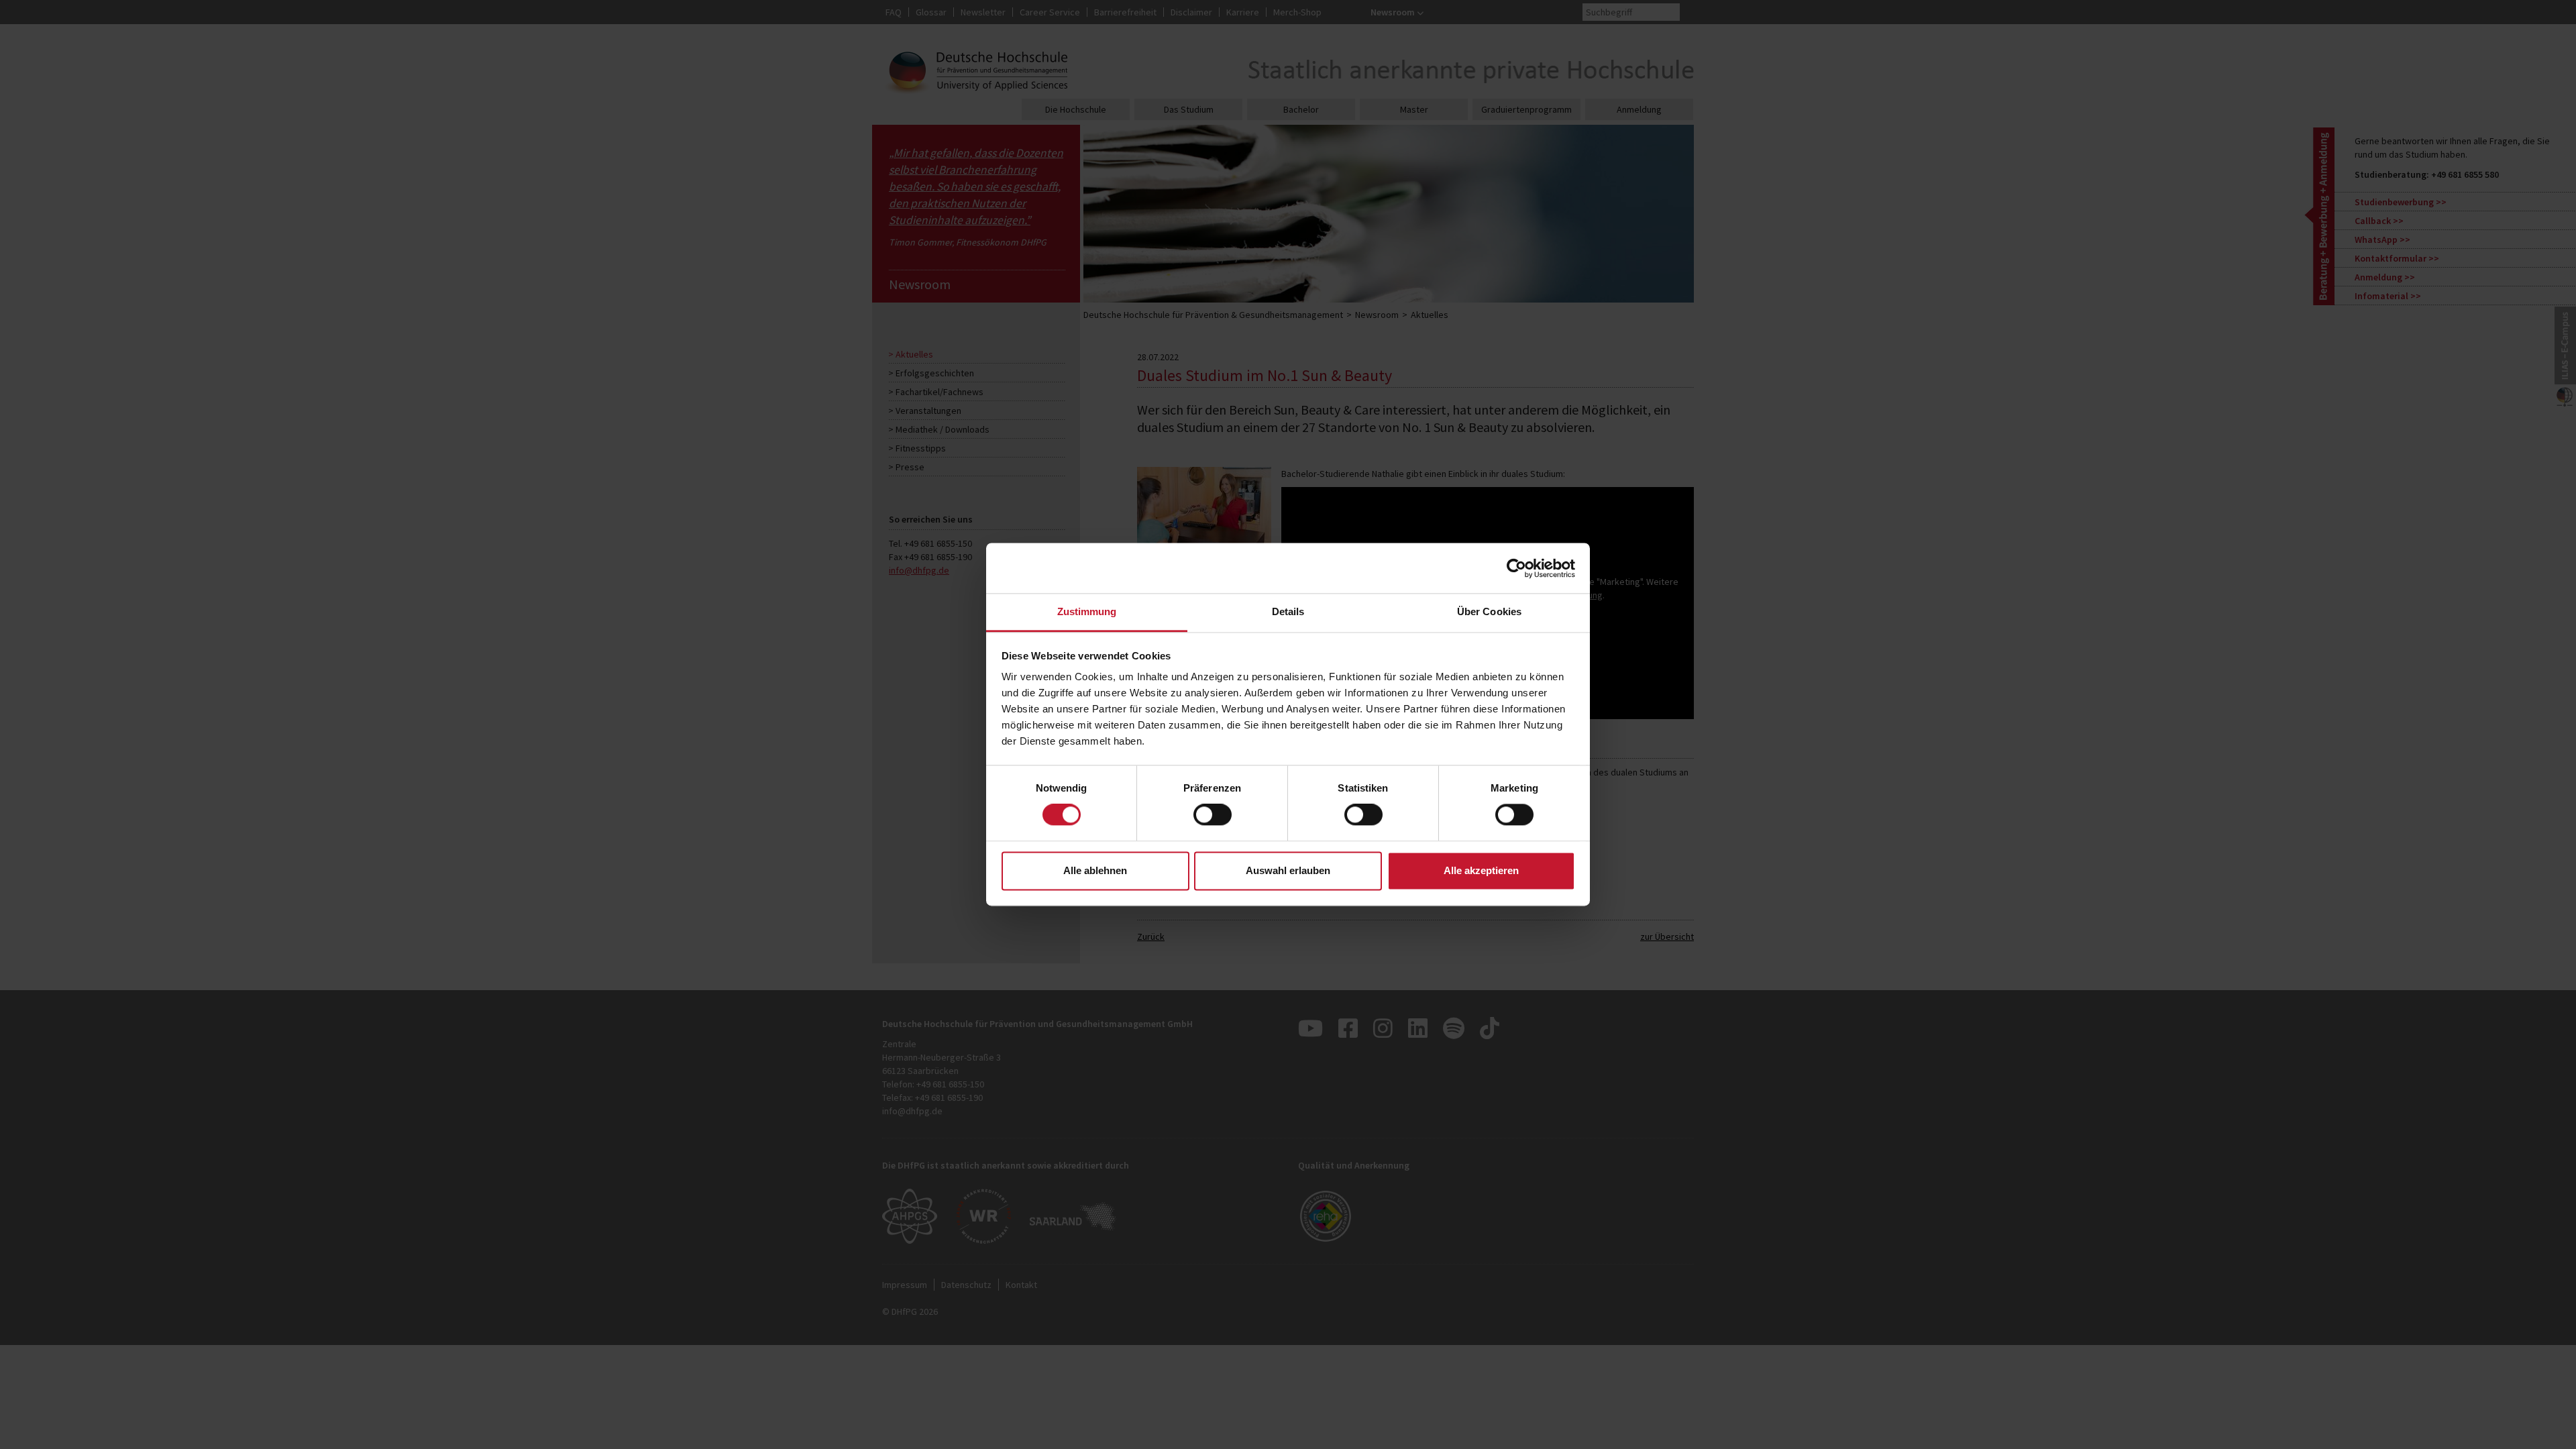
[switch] (1213, 815)
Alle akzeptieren (1481, 870)
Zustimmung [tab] (1087, 611)
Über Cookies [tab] (1489, 611)
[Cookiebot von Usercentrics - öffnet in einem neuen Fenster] (1516, 568)
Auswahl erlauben (1288, 870)
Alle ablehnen (1095, 870)
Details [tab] (1288, 611)
